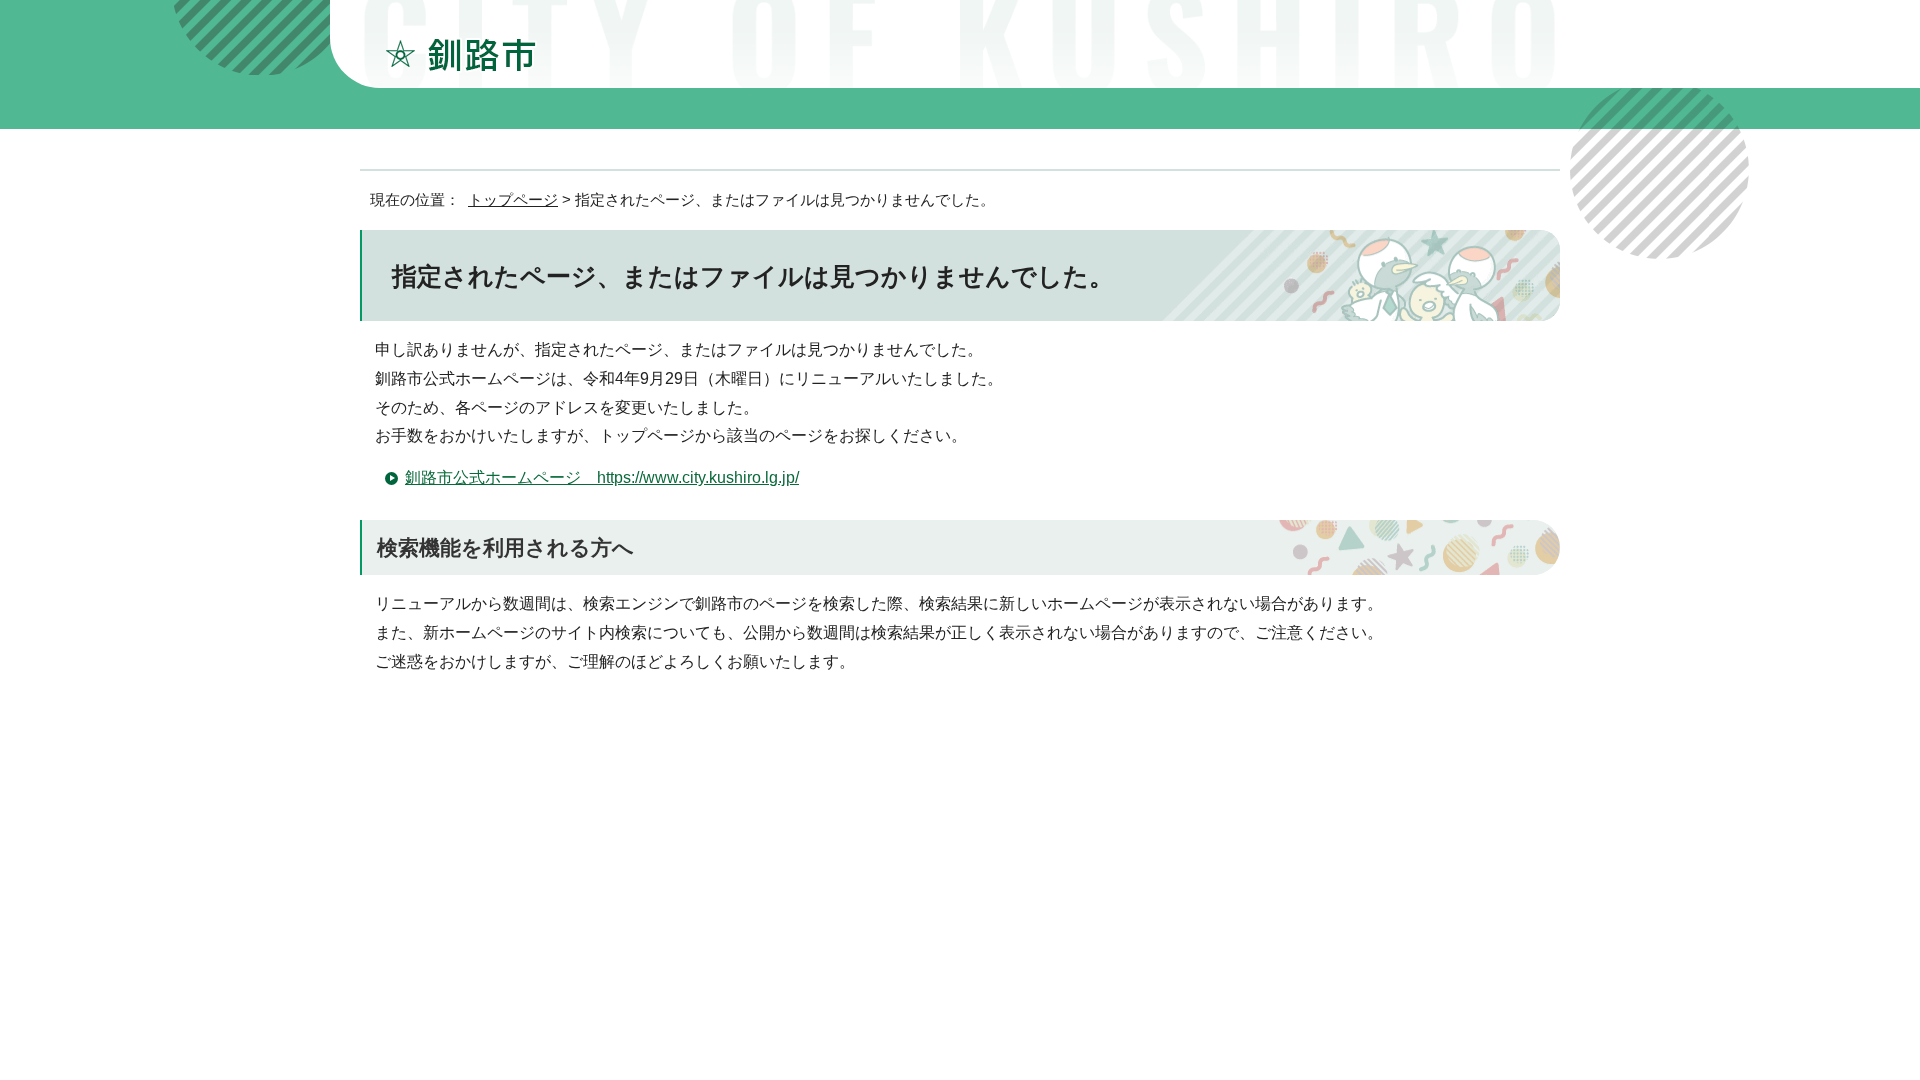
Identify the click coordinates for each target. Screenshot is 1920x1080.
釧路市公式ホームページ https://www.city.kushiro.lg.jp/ (602, 477)
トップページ (513, 199)
